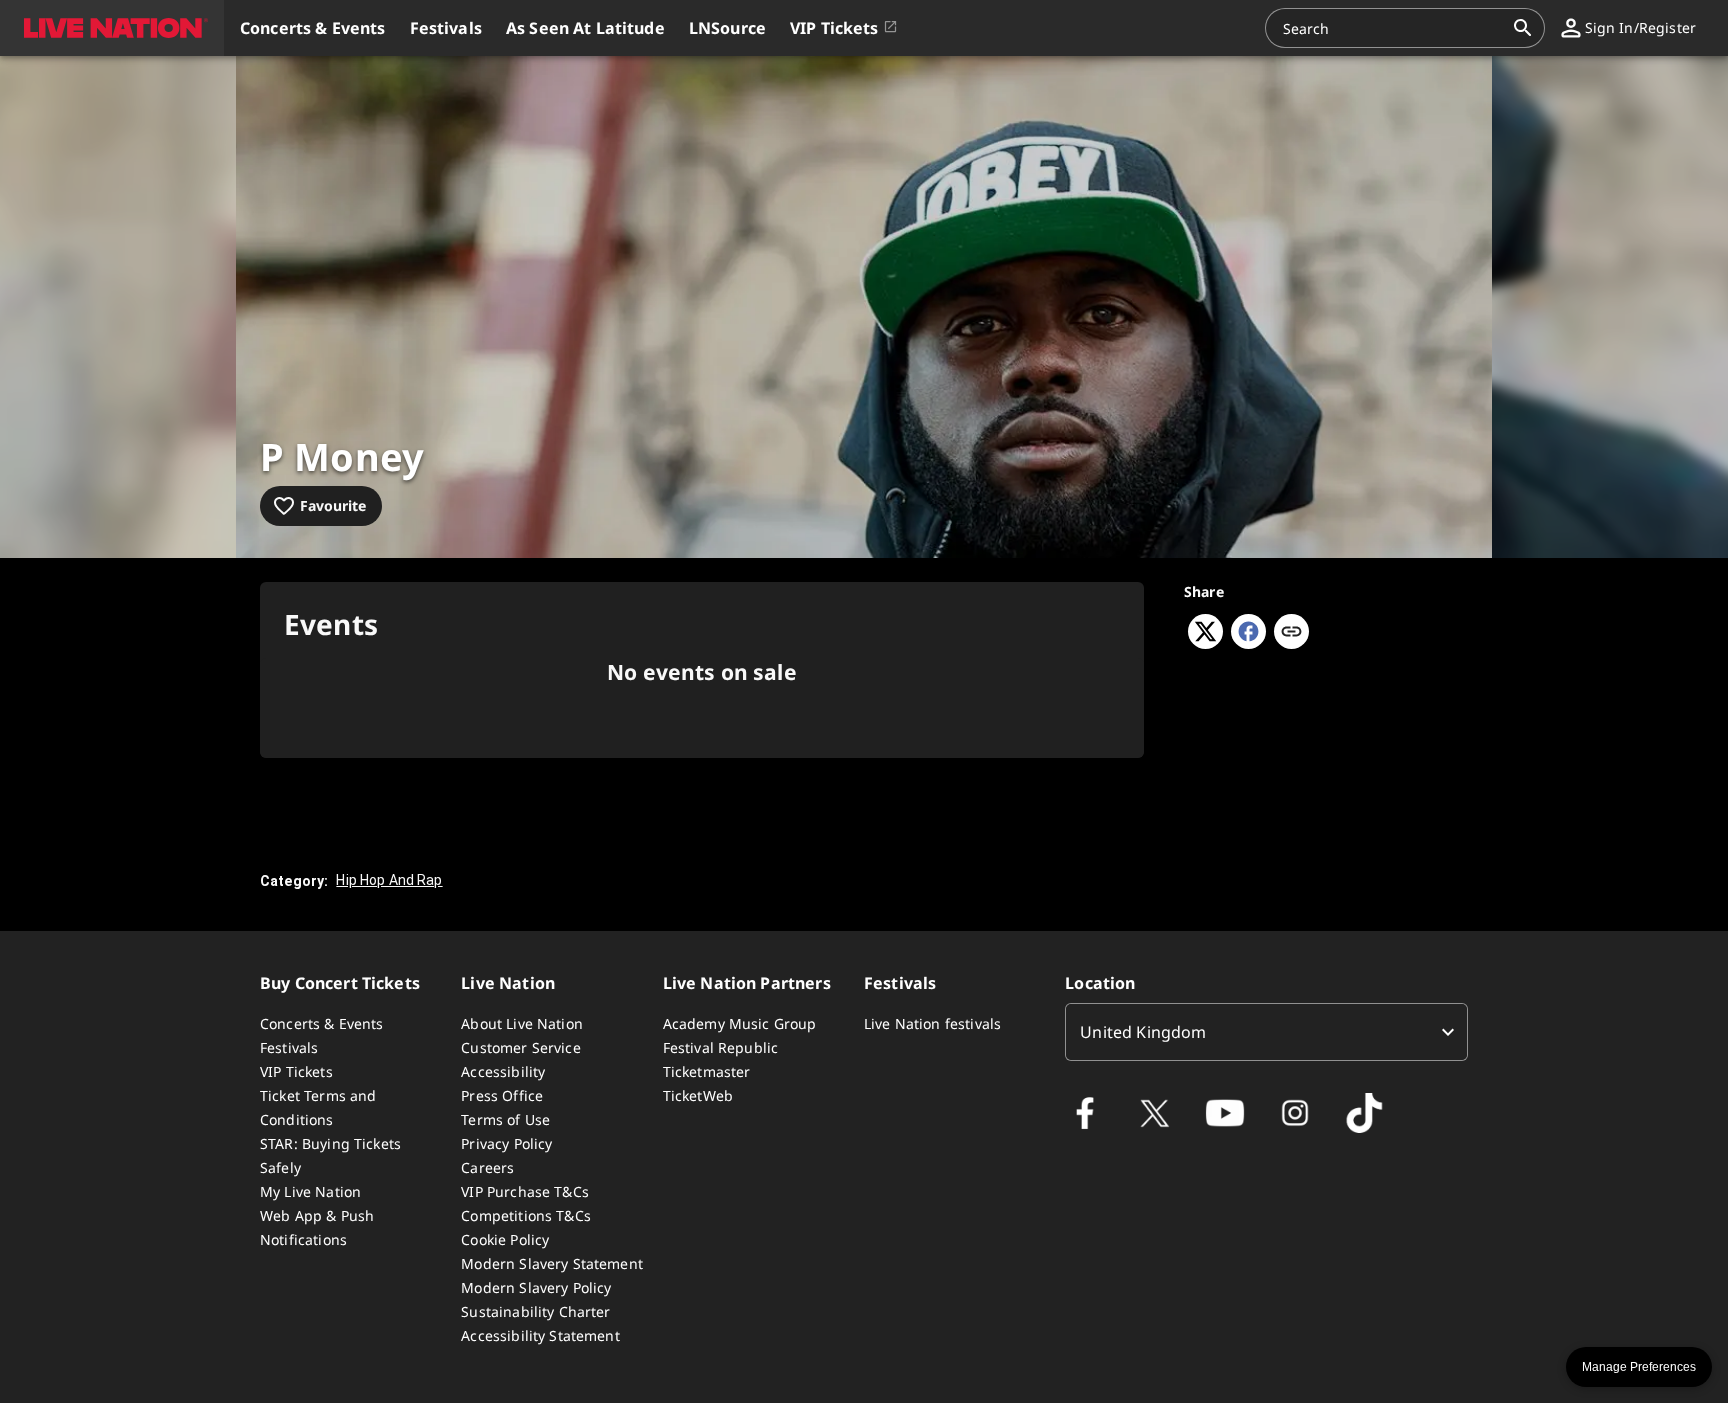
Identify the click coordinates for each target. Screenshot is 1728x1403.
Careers (487, 1167)
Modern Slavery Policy (536, 1287)
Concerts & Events (322, 1023)
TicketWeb (698, 1095)
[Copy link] (1291, 633)
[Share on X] (1205, 643)
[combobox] (1393, 28)
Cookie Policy (505, 1239)
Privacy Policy (506, 1143)
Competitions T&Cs (526, 1215)
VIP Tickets (296, 1071)
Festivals (289, 1047)
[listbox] (1266, 1032)
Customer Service (520, 1047)
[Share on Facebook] (1248, 643)
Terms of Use (505, 1119)
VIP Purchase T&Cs (525, 1191)
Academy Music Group (740, 1023)
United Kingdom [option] (1143, 1032)
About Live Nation (522, 1023)
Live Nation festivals (932, 1023)
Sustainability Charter (535, 1311)
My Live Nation (310, 1191)
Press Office (502, 1095)
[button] (112, 28)
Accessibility (503, 1071)
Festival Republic (721, 1047)
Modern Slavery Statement (552, 1263)
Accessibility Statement (540, 1335)
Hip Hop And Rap (389, 880)
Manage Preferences (1639, 1367)
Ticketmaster (707, 1071)
